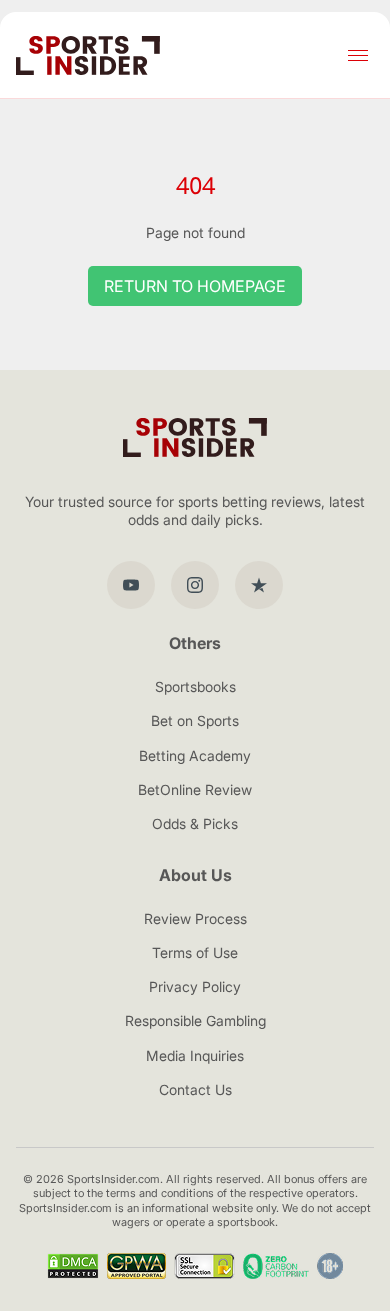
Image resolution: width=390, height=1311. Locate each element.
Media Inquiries (195, 1055)
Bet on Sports (195, 720)
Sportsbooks (195, 686)
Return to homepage (195, 286)
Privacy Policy (195, 986)
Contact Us (195, 1089)
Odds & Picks (195, 823)
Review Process (195, 918)
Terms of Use (195, 952)
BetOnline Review (195, 789)
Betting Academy (195, 755)
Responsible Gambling (195, 1020)
